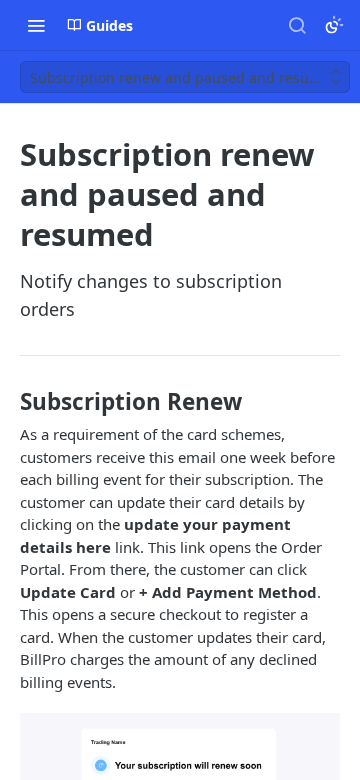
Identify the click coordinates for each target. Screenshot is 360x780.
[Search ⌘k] (297, 25)
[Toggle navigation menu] (36, 25)
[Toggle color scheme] (334, 25)
